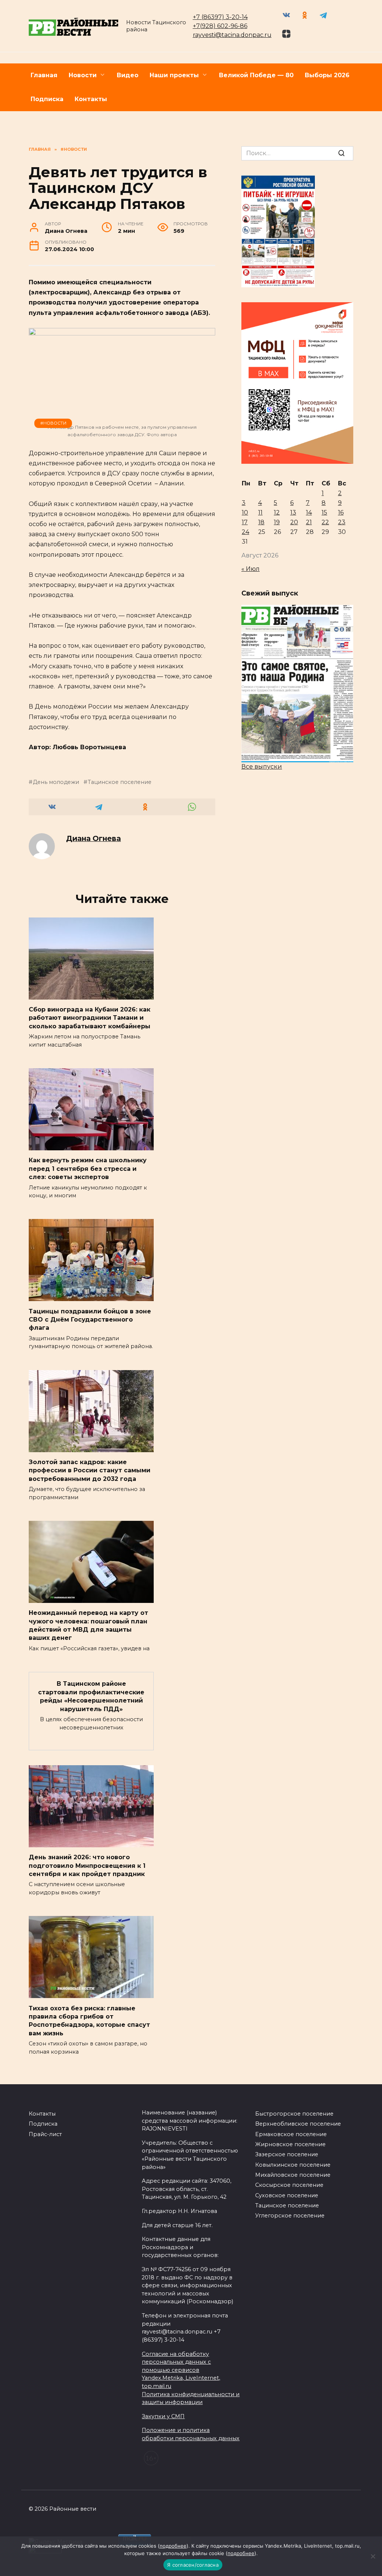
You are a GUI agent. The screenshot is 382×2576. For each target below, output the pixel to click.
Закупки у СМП (163, 2416)
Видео (128, 75)
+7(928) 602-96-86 (220, 26)
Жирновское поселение (290, 2144)
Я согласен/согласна (193, 2565)
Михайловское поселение (293, 2175)
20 (294, 522)
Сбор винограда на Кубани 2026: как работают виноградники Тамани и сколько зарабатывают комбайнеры (90, 1018)
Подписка (47, 99)
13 (293, 512)
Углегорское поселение (290, 2216)
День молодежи (56, 782)
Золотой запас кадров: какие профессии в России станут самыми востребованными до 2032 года (90, 1470)
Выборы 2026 (327, 75)
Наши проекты (174, 75)
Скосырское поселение (289, 2185)
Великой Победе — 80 (256, 75)
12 (277, 512)
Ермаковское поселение (291, 2134)
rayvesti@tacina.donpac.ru (232, 35)
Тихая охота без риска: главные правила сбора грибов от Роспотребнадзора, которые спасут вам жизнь (89, 2020)
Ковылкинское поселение (293, 2165)
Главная (44, 75)
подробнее (173, 2546)
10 (245, 512)
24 (245, 532)
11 (260, 512)
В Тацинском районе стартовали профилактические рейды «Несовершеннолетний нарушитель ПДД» (91, 1696)
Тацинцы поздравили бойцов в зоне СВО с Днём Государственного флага (90, 1319)
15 (324, 512)
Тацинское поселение (120, 782)
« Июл (251, 569)
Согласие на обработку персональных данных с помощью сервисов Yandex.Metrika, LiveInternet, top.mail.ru (181, 2370)
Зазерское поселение (287, 2154)
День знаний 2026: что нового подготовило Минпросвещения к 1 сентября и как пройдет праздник (87, 1866)
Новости (83, 75)
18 (261, 522)
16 (341, 512)
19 (277, 522)
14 (309, 512)
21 (309, 522)
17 (245, 522)
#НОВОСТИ (53, 423)
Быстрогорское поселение (294, 2114)
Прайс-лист (45, 2134)
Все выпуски (262, 767)
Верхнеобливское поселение (298, 2124)
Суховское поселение (287, 2195)
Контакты (91, 99)
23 (342, 522)
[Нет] (373, 2556)
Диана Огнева (93, 838)
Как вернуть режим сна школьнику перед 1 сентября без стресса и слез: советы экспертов (88, 1169)
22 (325, 522)
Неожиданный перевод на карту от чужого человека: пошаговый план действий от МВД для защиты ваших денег (88, 1625)
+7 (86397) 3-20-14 (220, 17)
